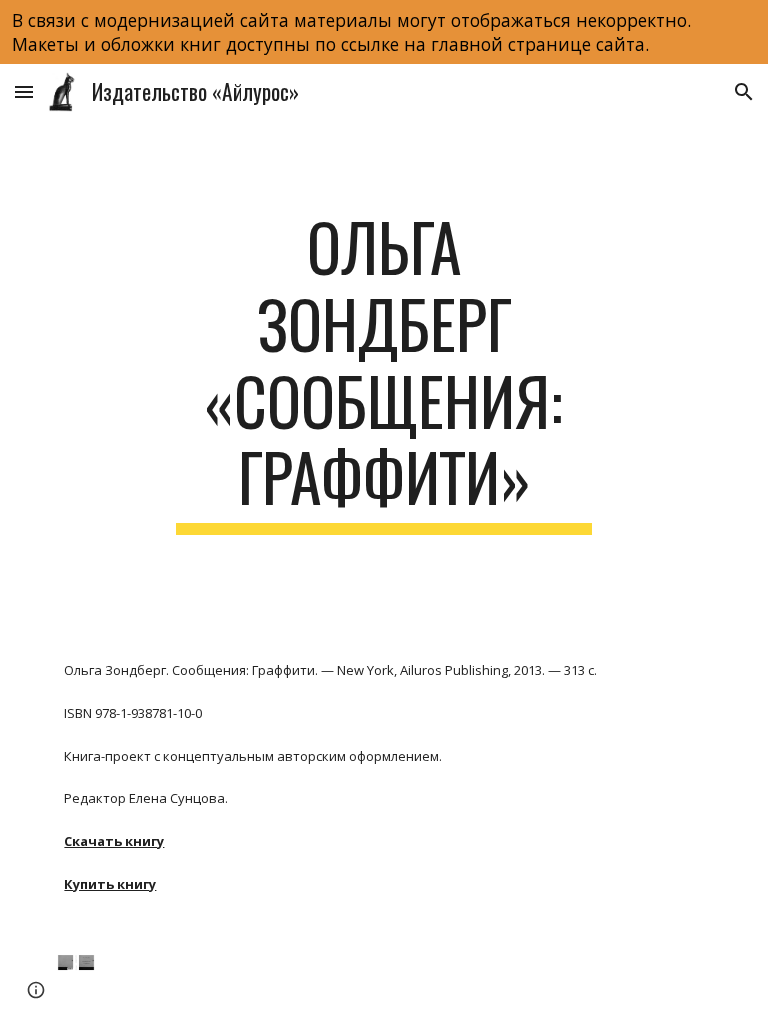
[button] (24, 91)
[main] (383, 371)
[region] (384, 32)
